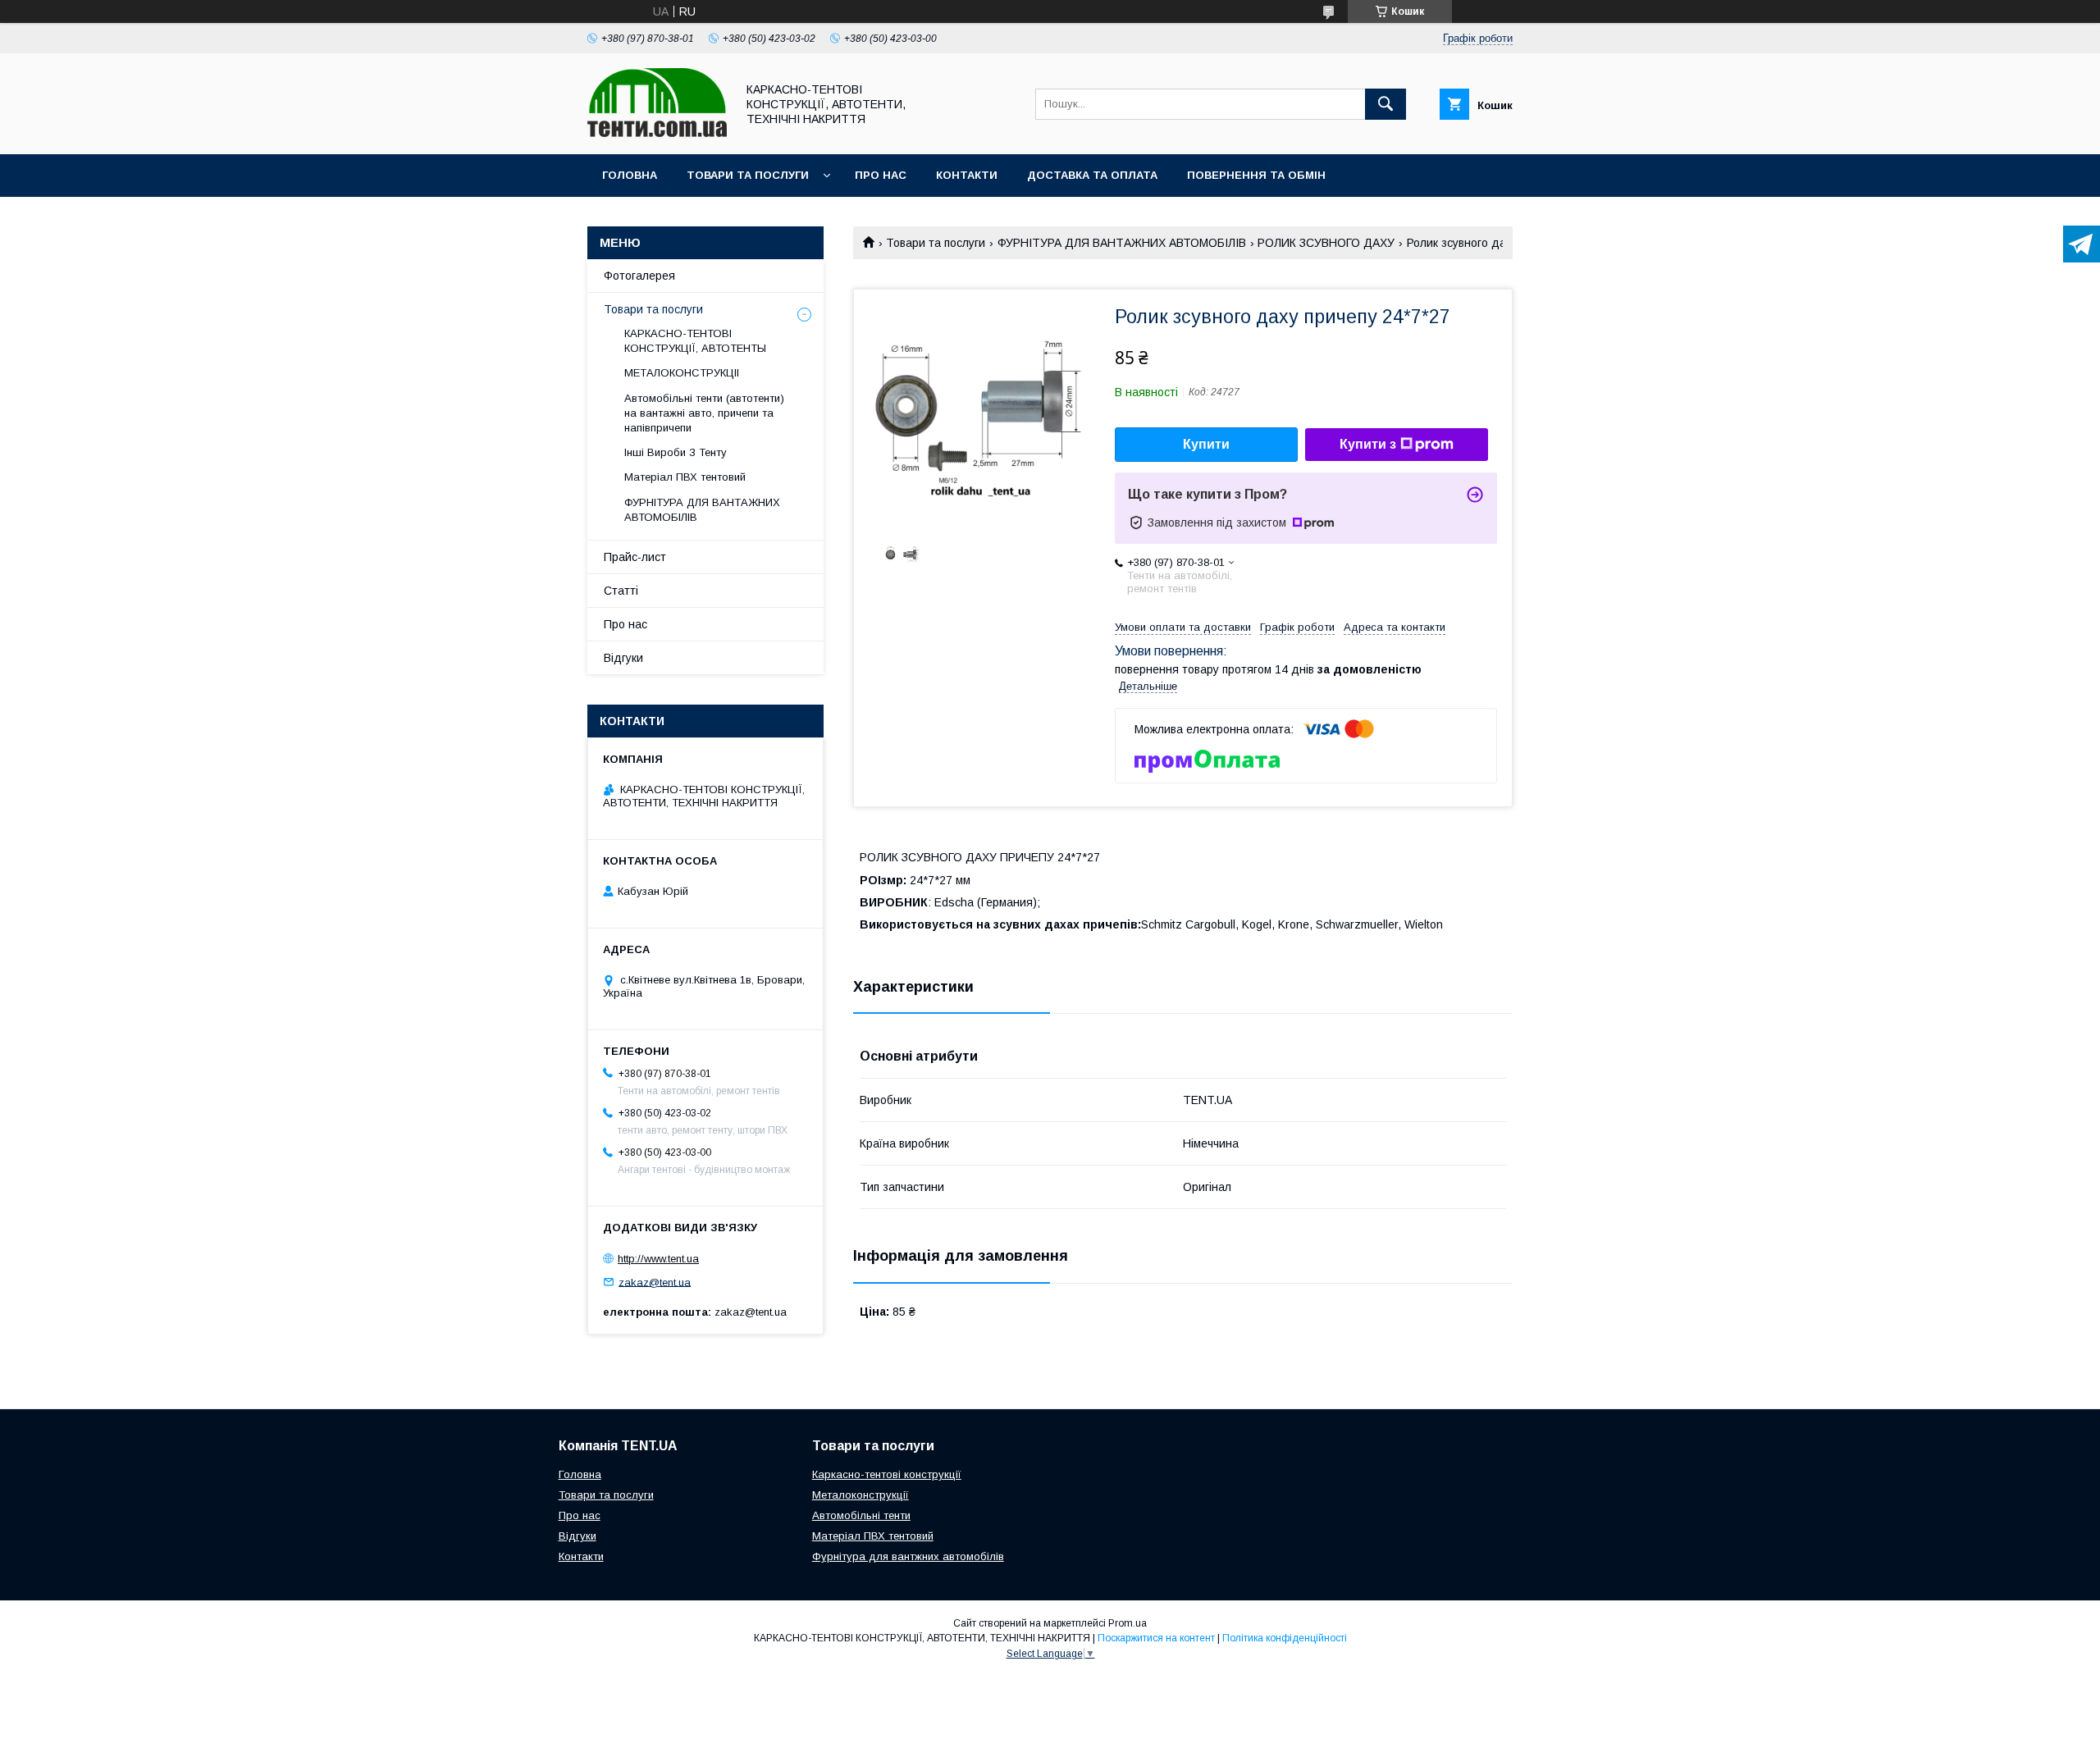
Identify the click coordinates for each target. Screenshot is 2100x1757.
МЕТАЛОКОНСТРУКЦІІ (682, 373)
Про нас (881, 175)
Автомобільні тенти (861, 1515)
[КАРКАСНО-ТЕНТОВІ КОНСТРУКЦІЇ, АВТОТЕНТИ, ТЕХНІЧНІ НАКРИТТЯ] (657, 133)
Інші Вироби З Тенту (676, 452)
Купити (1206, 444)
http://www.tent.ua (658, 1259)
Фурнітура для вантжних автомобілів (908, 1556)
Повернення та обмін (1256, 175)
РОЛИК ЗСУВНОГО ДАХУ (1326, 243)
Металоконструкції (861, 1495)
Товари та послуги (748, 175)
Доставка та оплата (1092, 175)
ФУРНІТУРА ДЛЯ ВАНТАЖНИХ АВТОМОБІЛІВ (1122, 243)
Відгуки (623, 658)
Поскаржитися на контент (1156, 1638)
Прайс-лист (635, 557)
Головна (630, 175)
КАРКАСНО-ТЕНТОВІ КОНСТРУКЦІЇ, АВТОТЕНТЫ (695, 341)
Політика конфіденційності (1285, 1638)
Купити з (1368, 444)
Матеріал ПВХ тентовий (685, 477)
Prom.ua (1128, 1623)
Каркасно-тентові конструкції (887, 1474)
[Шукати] (1386, 104)
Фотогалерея (639, 276)
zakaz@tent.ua (655, 1282)
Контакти (967, 175)
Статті (621, 591)
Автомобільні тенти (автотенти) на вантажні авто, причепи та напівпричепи (704, 413)
